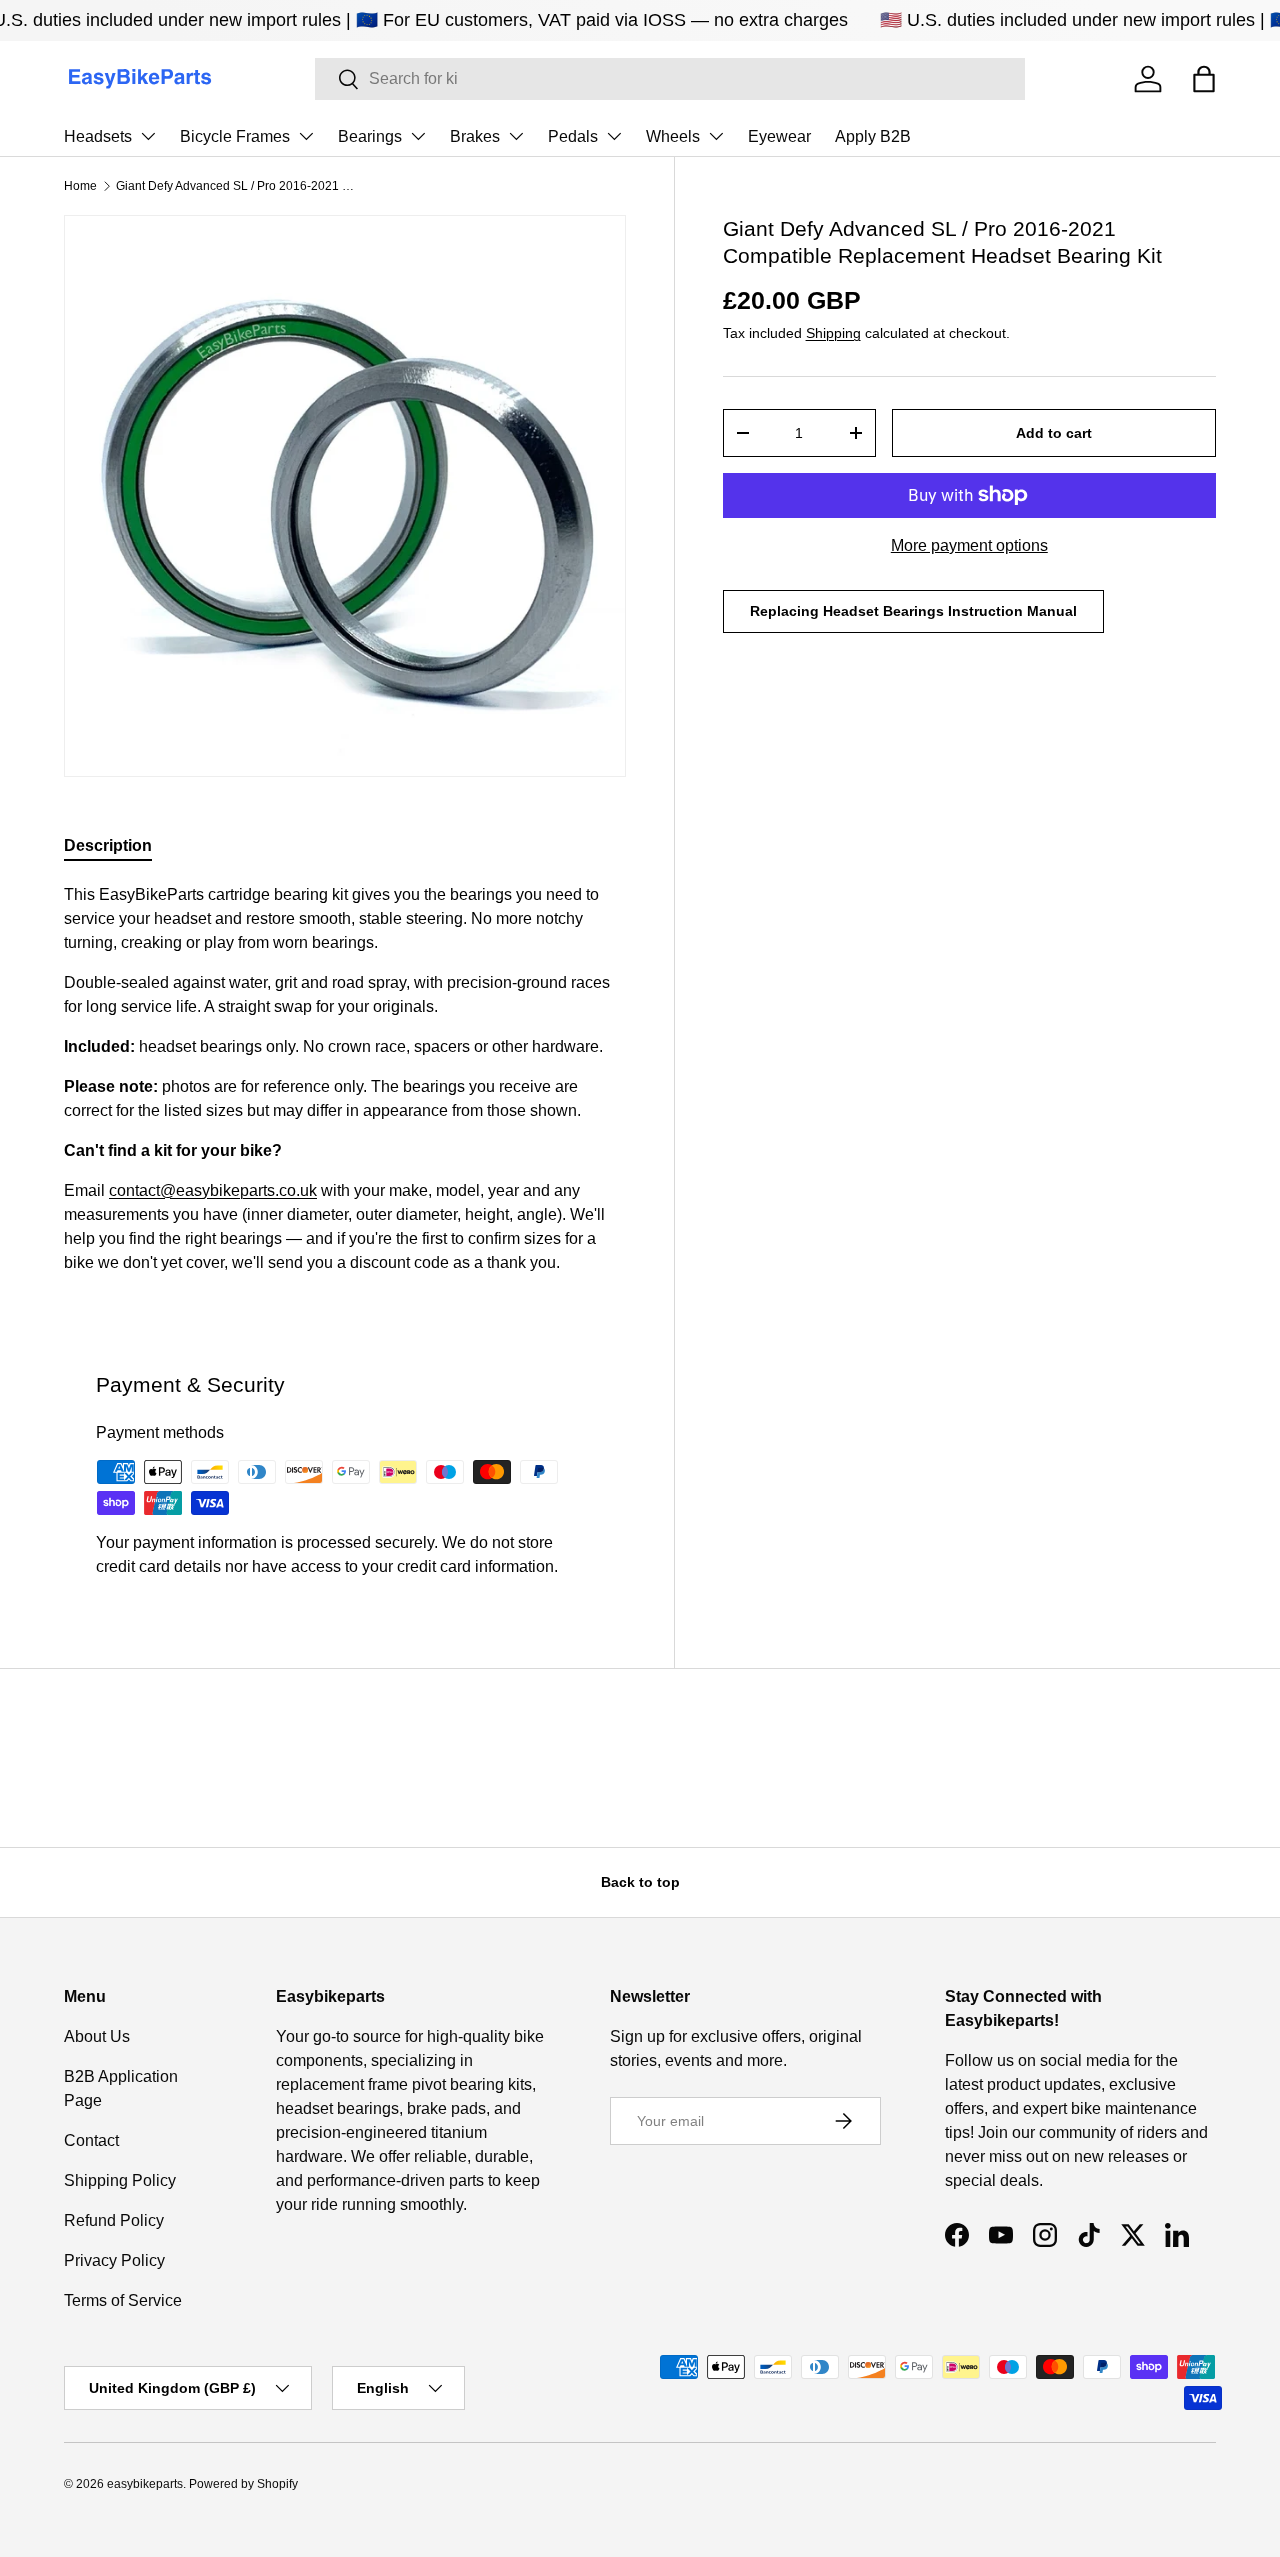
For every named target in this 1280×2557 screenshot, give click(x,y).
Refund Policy (114, 2220)
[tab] (108, 846)
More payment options (969, 545)
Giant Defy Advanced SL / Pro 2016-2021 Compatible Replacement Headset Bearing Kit (236, 186)
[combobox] (670, 79)
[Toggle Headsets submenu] (148, 136)
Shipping (833, 333)
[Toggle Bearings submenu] (418, 136)
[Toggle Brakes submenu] (516, 136)
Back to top (640, 1882)
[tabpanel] (345, 1087)
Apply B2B (873, 136)
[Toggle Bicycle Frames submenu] (306, 136)
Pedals (573, 136)
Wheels (673, 136)
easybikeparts (145, 2484)
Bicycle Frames (235, 136)
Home (80, 186)
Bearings (370, 136)
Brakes (475, 136)
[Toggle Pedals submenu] (614, 136)
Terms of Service (123, 2300)
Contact (91, 2140)
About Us (97, 2036)
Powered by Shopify (243, 2484)
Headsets (98, 136)
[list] (345, 496)
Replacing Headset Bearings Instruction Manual (913, 611)
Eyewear (779, 136)
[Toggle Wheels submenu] (716, 136)
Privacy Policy (114, 2260)
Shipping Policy (120, 2180)
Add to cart (1054, 433)
